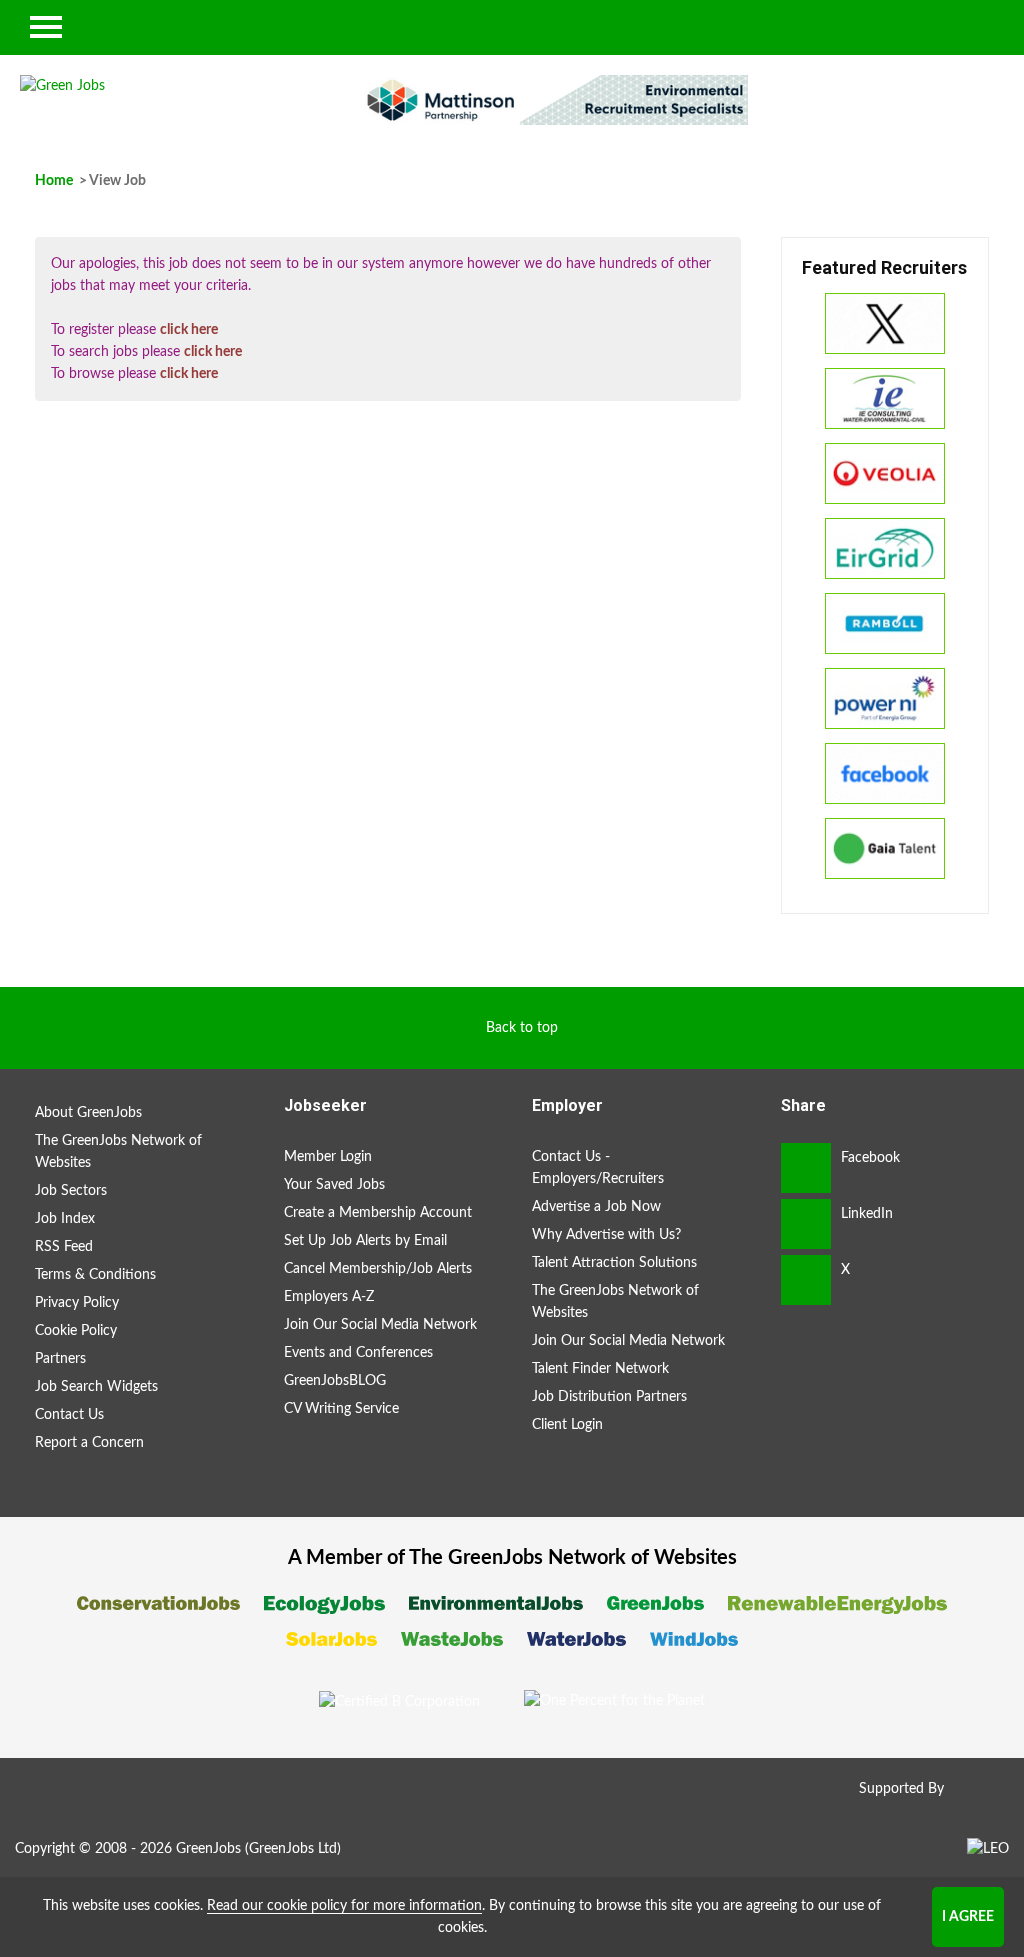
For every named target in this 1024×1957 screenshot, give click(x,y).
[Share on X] (806, 1280)
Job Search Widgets (96, 1387)
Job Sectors (71, 1191)
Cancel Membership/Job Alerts (378, 1269)
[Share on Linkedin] (806, 1224)
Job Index (65, 1219)
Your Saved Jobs (334, 1185)
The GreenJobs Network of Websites (118, 1152)
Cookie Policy (76, 1331)
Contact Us (69, 1415)
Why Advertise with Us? (606, 1235)
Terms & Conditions (95, 1275)
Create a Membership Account (378, 1213)
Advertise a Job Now (596, 1207)
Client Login (567, 1425)
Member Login (328, 1157)
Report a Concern (89, 1443)
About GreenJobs (88, 1113)
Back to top (522, 1028)
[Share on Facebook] (806, 1168)
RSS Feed (64, 1247)
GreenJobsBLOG (335, 1381)
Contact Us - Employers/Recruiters (598, 1168)
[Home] (170, 86)
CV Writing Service (341, 1409)
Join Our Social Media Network (380, 1325)
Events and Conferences (358, 1353)
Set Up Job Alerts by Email (365, 1241)
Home (54, 181)
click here (189, 330)
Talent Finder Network (600, 1369)
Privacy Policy (77, 1303)
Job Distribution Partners (609, 1397)
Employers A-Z (329, 1297)
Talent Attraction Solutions (614, 1263)
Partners (60, 1359)
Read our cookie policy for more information (344, 1906)
